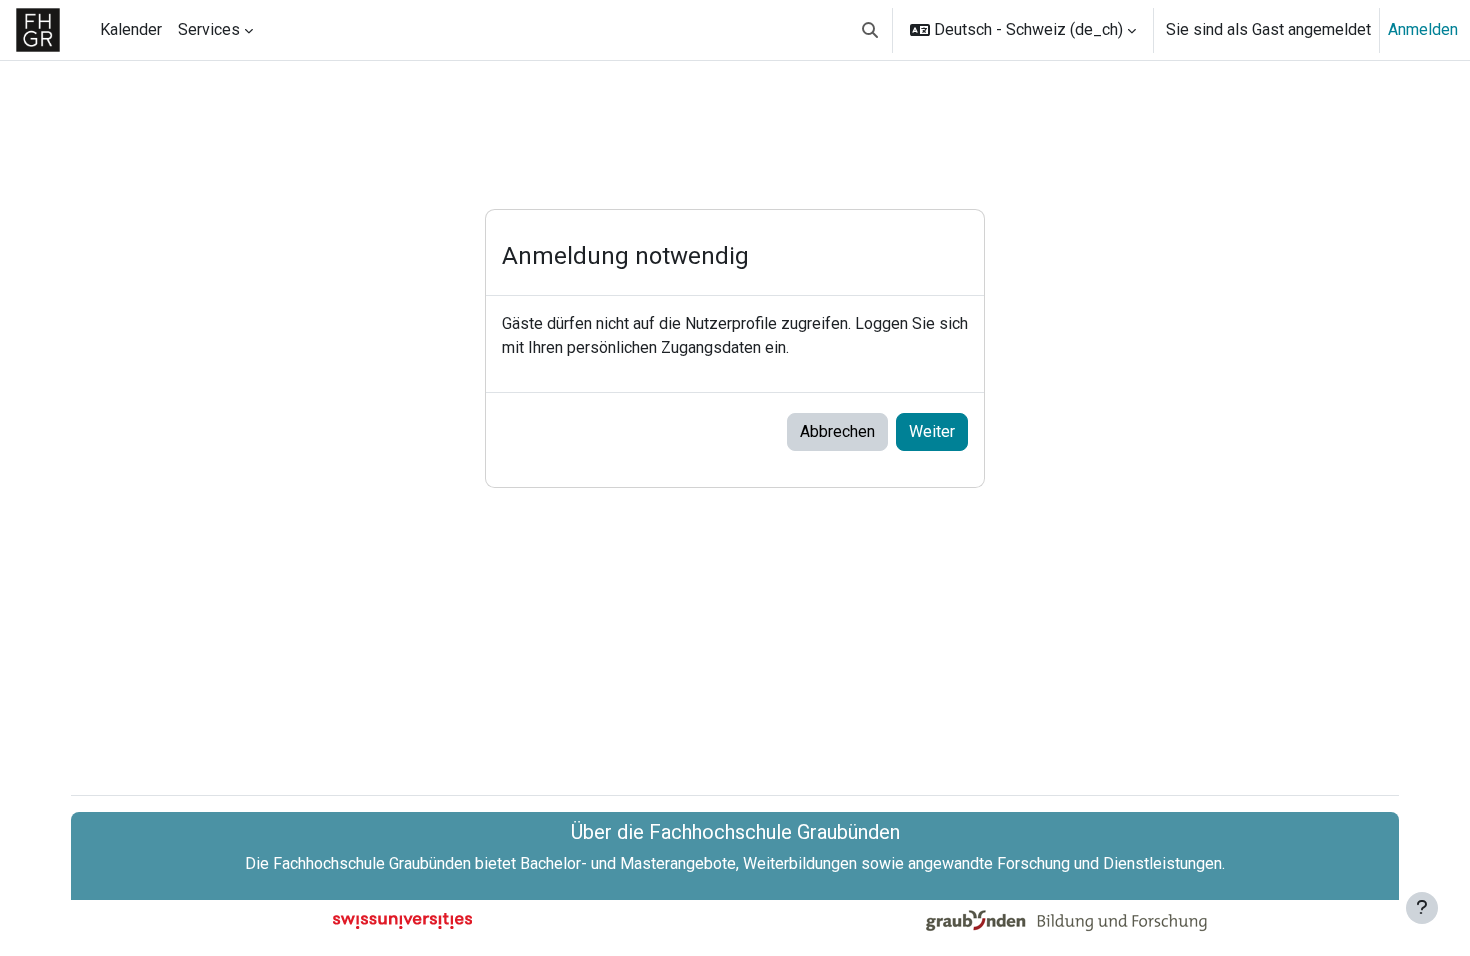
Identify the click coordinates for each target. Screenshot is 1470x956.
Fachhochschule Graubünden (372, 863)
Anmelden (1423, 29)
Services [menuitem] (209, 29)
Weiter (932, 431)
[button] (870, 30)
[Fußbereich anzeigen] (1422, 908)
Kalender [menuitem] (131, 29)
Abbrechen (837, 431)
